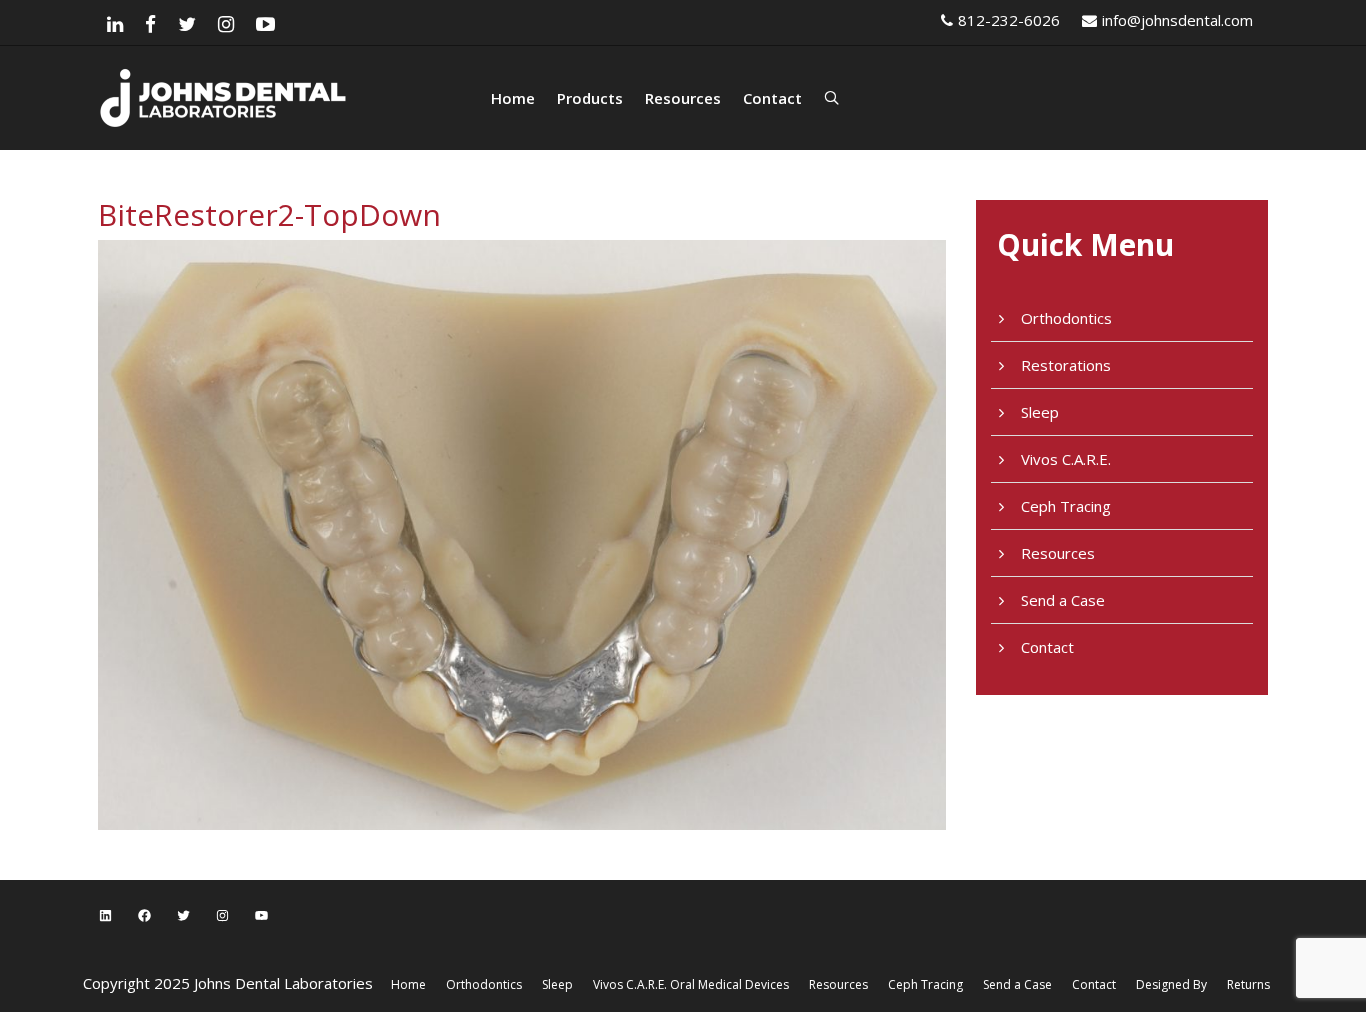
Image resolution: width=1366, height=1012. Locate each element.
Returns (1248, 984)
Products (590, 98)
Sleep (1040, 412)
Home (513, 98)
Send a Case (1063, 600)
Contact (772, 98)
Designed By (1171, 984)
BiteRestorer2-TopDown (269, 214)
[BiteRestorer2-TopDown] (522, 533)
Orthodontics (1066, 318)
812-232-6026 (1009, 20)
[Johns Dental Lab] (293, 98)
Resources (683, 98)
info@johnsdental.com (1177, 20)
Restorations (1066, 365)
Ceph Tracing (1066, 506)
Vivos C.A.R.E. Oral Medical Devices (691, 984)
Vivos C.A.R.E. (1066, 459)
